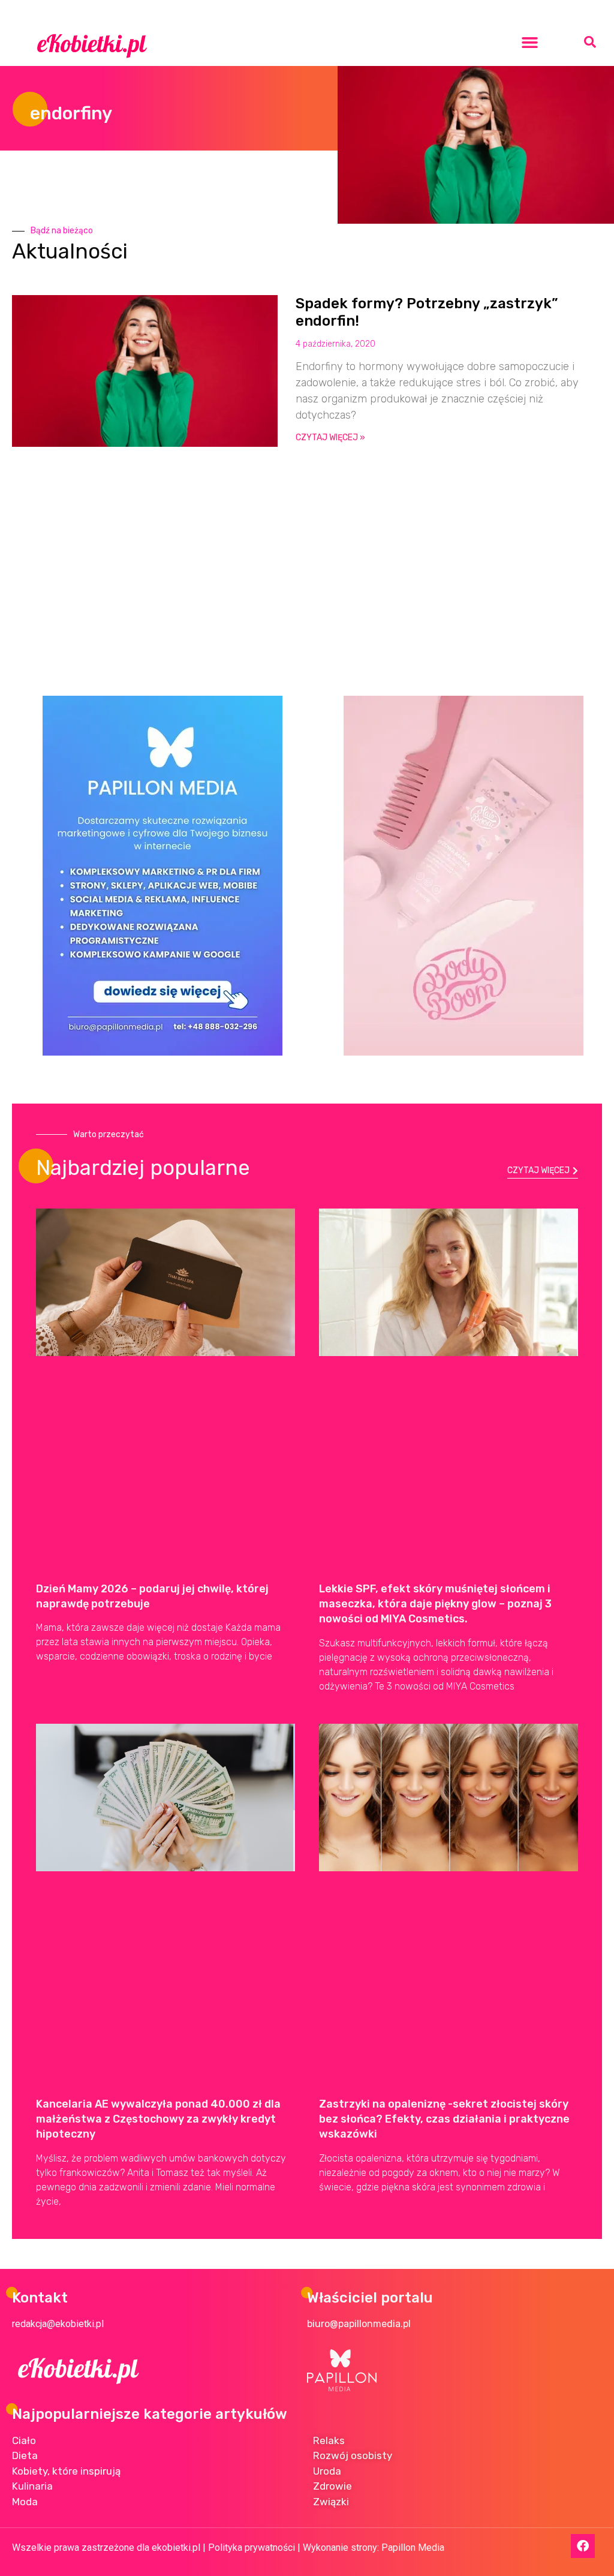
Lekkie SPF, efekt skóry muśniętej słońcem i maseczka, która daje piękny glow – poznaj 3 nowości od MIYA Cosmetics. (435, 1604)
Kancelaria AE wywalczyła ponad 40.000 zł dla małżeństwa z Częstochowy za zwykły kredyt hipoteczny (158, 2119)
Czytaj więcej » (330, 438)
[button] (530, 42)
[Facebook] (583, 2546)
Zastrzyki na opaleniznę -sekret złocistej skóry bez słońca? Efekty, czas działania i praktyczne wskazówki (444, 2119)
